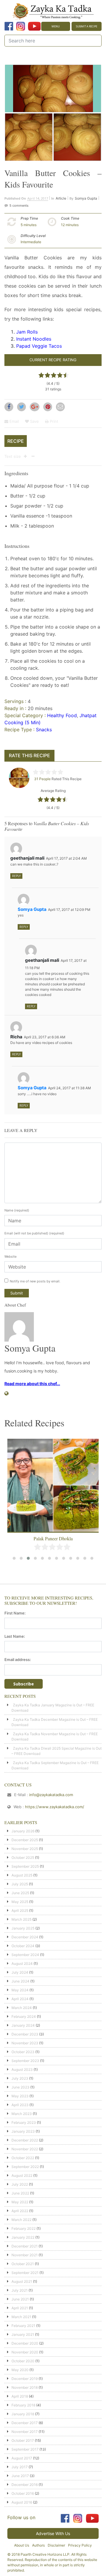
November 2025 (25, 1849)
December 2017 (25, 2423)
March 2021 (21, 2317)
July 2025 (20, 1884)
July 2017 (20, 2467)
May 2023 (20, 2096)
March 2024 (22, 2008)
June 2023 (20, 2087)
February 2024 (24, 2016)
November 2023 (25, 2043)
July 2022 (20, 2184)
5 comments (19, 205)
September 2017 (25, 2449)
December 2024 (25, 1937)
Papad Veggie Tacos (39, 346)
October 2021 (23, 2264)
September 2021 (25, 2273)
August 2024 (22, 1964)
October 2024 (23, 1946)
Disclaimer (56, 2545)
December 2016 (25, 2485)
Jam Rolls (27, 332)
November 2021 (25, 2255)
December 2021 (25, 2246)
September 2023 (25, 2061)
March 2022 (21, 2220)
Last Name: (15, 1636)
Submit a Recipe (87, 26)
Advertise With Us (53, 2533)
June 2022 (20, 2193)
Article (61, 198)
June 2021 (20, 2299)
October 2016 (23, 2493)
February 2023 (24, 2122)
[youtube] (34, 26)
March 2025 (21, 1919)
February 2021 (23, 2326)
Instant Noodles (34, 339)
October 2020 (23, 2361)
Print (53, 421)
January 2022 (23, 2237)
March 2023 (22, 2114)
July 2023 (20, 2078)
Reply (16, 876)
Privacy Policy (80, 2545)
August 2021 (22, 2281)
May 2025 (20, 1902)
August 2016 (22, 2502)
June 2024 (20, 1981)
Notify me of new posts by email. (35, 1281)
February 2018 (23, 2405)
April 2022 (20, 2211)
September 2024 (25, 1955)
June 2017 (20, 2476)
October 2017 (23, 2440)
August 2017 (22, 2458)
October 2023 (23, 2052)
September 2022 (25, 2167)
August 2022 (22, 2175)
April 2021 (20, 2308)
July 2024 (20, 1972)
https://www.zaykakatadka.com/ (55, 1807)
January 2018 (23, 2414)
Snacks (44, 730)
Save (34, 421)
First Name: (15, 1613)
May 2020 (20, 2370)
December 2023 (25, 2034)
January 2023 (23, 2131)
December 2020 (25, 2343)
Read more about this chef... (32, 1384)
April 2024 (20, 1999)
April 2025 (20, 1911)
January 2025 (23, 1928)
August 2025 (22, 1875)
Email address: (18, 1660)
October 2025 (23, 1858)
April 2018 (20, 2396)
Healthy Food (62, 715)
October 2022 (23, 2158)
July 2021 (20, 2290)
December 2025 (25, 1840)
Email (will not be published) (34, 1233)
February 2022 (24, 2228)
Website (10, 1256)
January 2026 (23, 1831)
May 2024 (20, 1990)
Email (14, 421)
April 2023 (20, 2105)
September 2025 (25, 1866)
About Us (22, 2545)
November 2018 (25, 2387)
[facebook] (9, 26)
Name (17, 1210)
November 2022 (25, 2149)
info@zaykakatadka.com (51, 1795)
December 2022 (25, 2140)
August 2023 (22, 2069)
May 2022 (20, 2202)
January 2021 (23, 2334)
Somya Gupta (86, 198)
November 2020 (25, 2352)
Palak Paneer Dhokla (53, 1538)
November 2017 (25, 2432)
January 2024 (23, 2025)
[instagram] (21, 26)
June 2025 (20, 1893)
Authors (38, 2545)
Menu (56, 26)
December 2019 (25, 2379)
